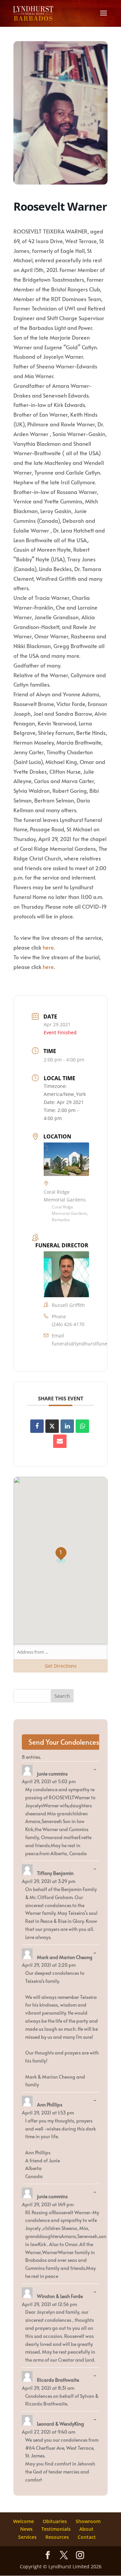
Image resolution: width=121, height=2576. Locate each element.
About (86, 2529)
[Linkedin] (67, 1426)
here (48, 947)
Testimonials (56, 2529)
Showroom (88, 2521)
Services (27, 2537)
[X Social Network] (52, 1426)
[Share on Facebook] (37, 1426)
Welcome (24, 2521)
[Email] (60, 1441)
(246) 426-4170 (68, 1324)
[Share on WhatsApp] (82, 1426)
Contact (87, 2537)
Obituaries (55, 2521)
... (96, 1769)
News (26, 2529)
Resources (57, 2537)
